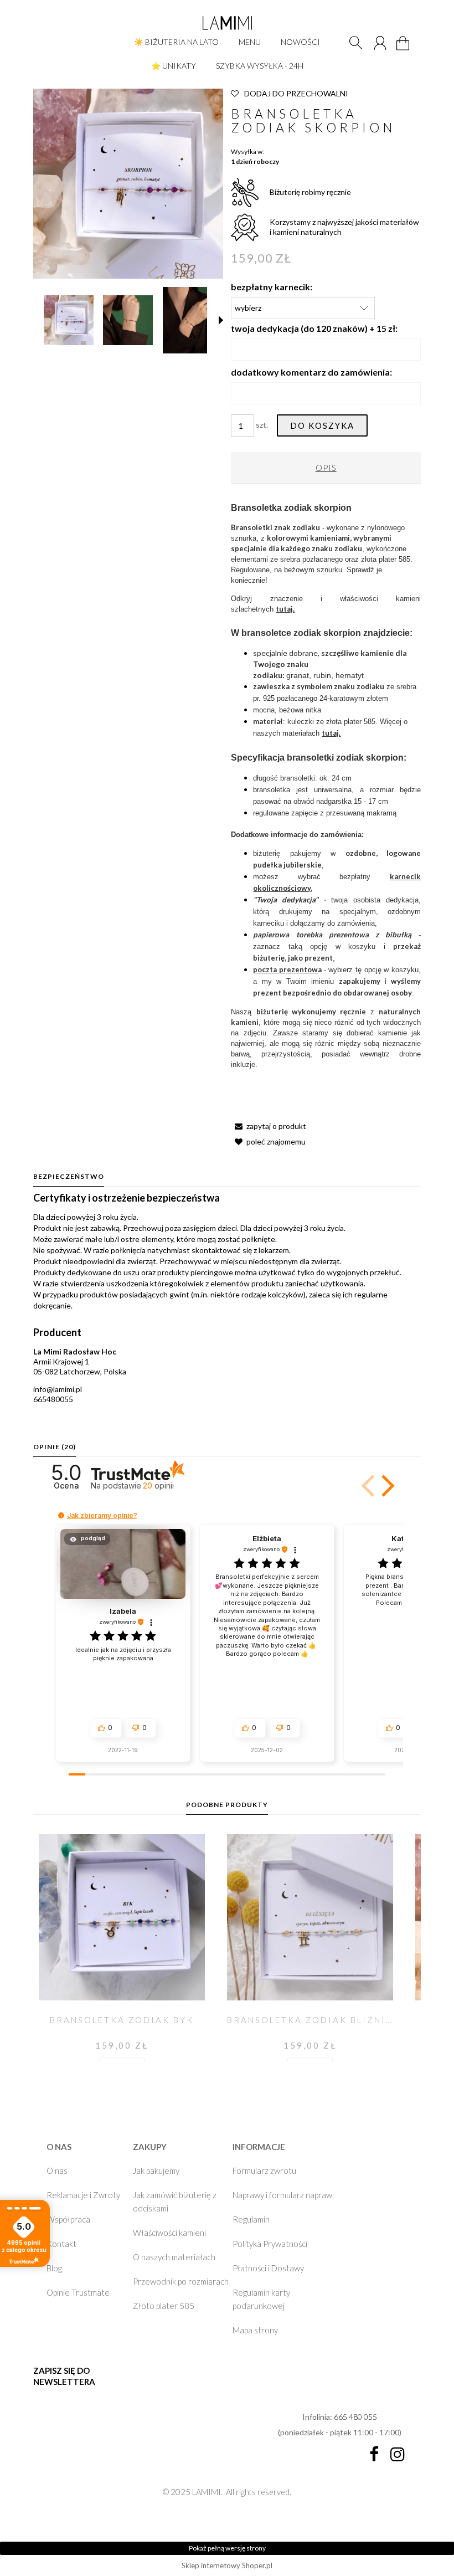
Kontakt (61, 2244)
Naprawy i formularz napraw (282, 2195)
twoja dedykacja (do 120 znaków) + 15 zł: (314, 328)
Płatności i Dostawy (268, 2268)
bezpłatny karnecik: (272, 287)
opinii (158, 1485)
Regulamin (251, 2219)
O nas (57, 2170)
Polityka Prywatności (270, 2244)
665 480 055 (355, 2417)
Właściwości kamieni (169, 2233)
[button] (221, 320)
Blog (54, 2268)
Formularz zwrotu (264, 2170)
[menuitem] (176, 42)
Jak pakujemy (156, 2170)
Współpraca (68, 2219)
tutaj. (285, 609)
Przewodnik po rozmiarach (181, 2281)
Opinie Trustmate (78, 2292)
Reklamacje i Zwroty (83, 2195)
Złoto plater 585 (164, 2306)
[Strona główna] (227, 23)
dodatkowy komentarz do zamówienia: (311, 372)
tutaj (330, 733)
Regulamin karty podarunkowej (261, 2299)
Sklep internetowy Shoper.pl (227, 2565)
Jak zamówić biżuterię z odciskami (175, 2202)
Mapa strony (255, 2330)
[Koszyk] (404, 50)
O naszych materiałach (174, 2257)
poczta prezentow (285, 969)
